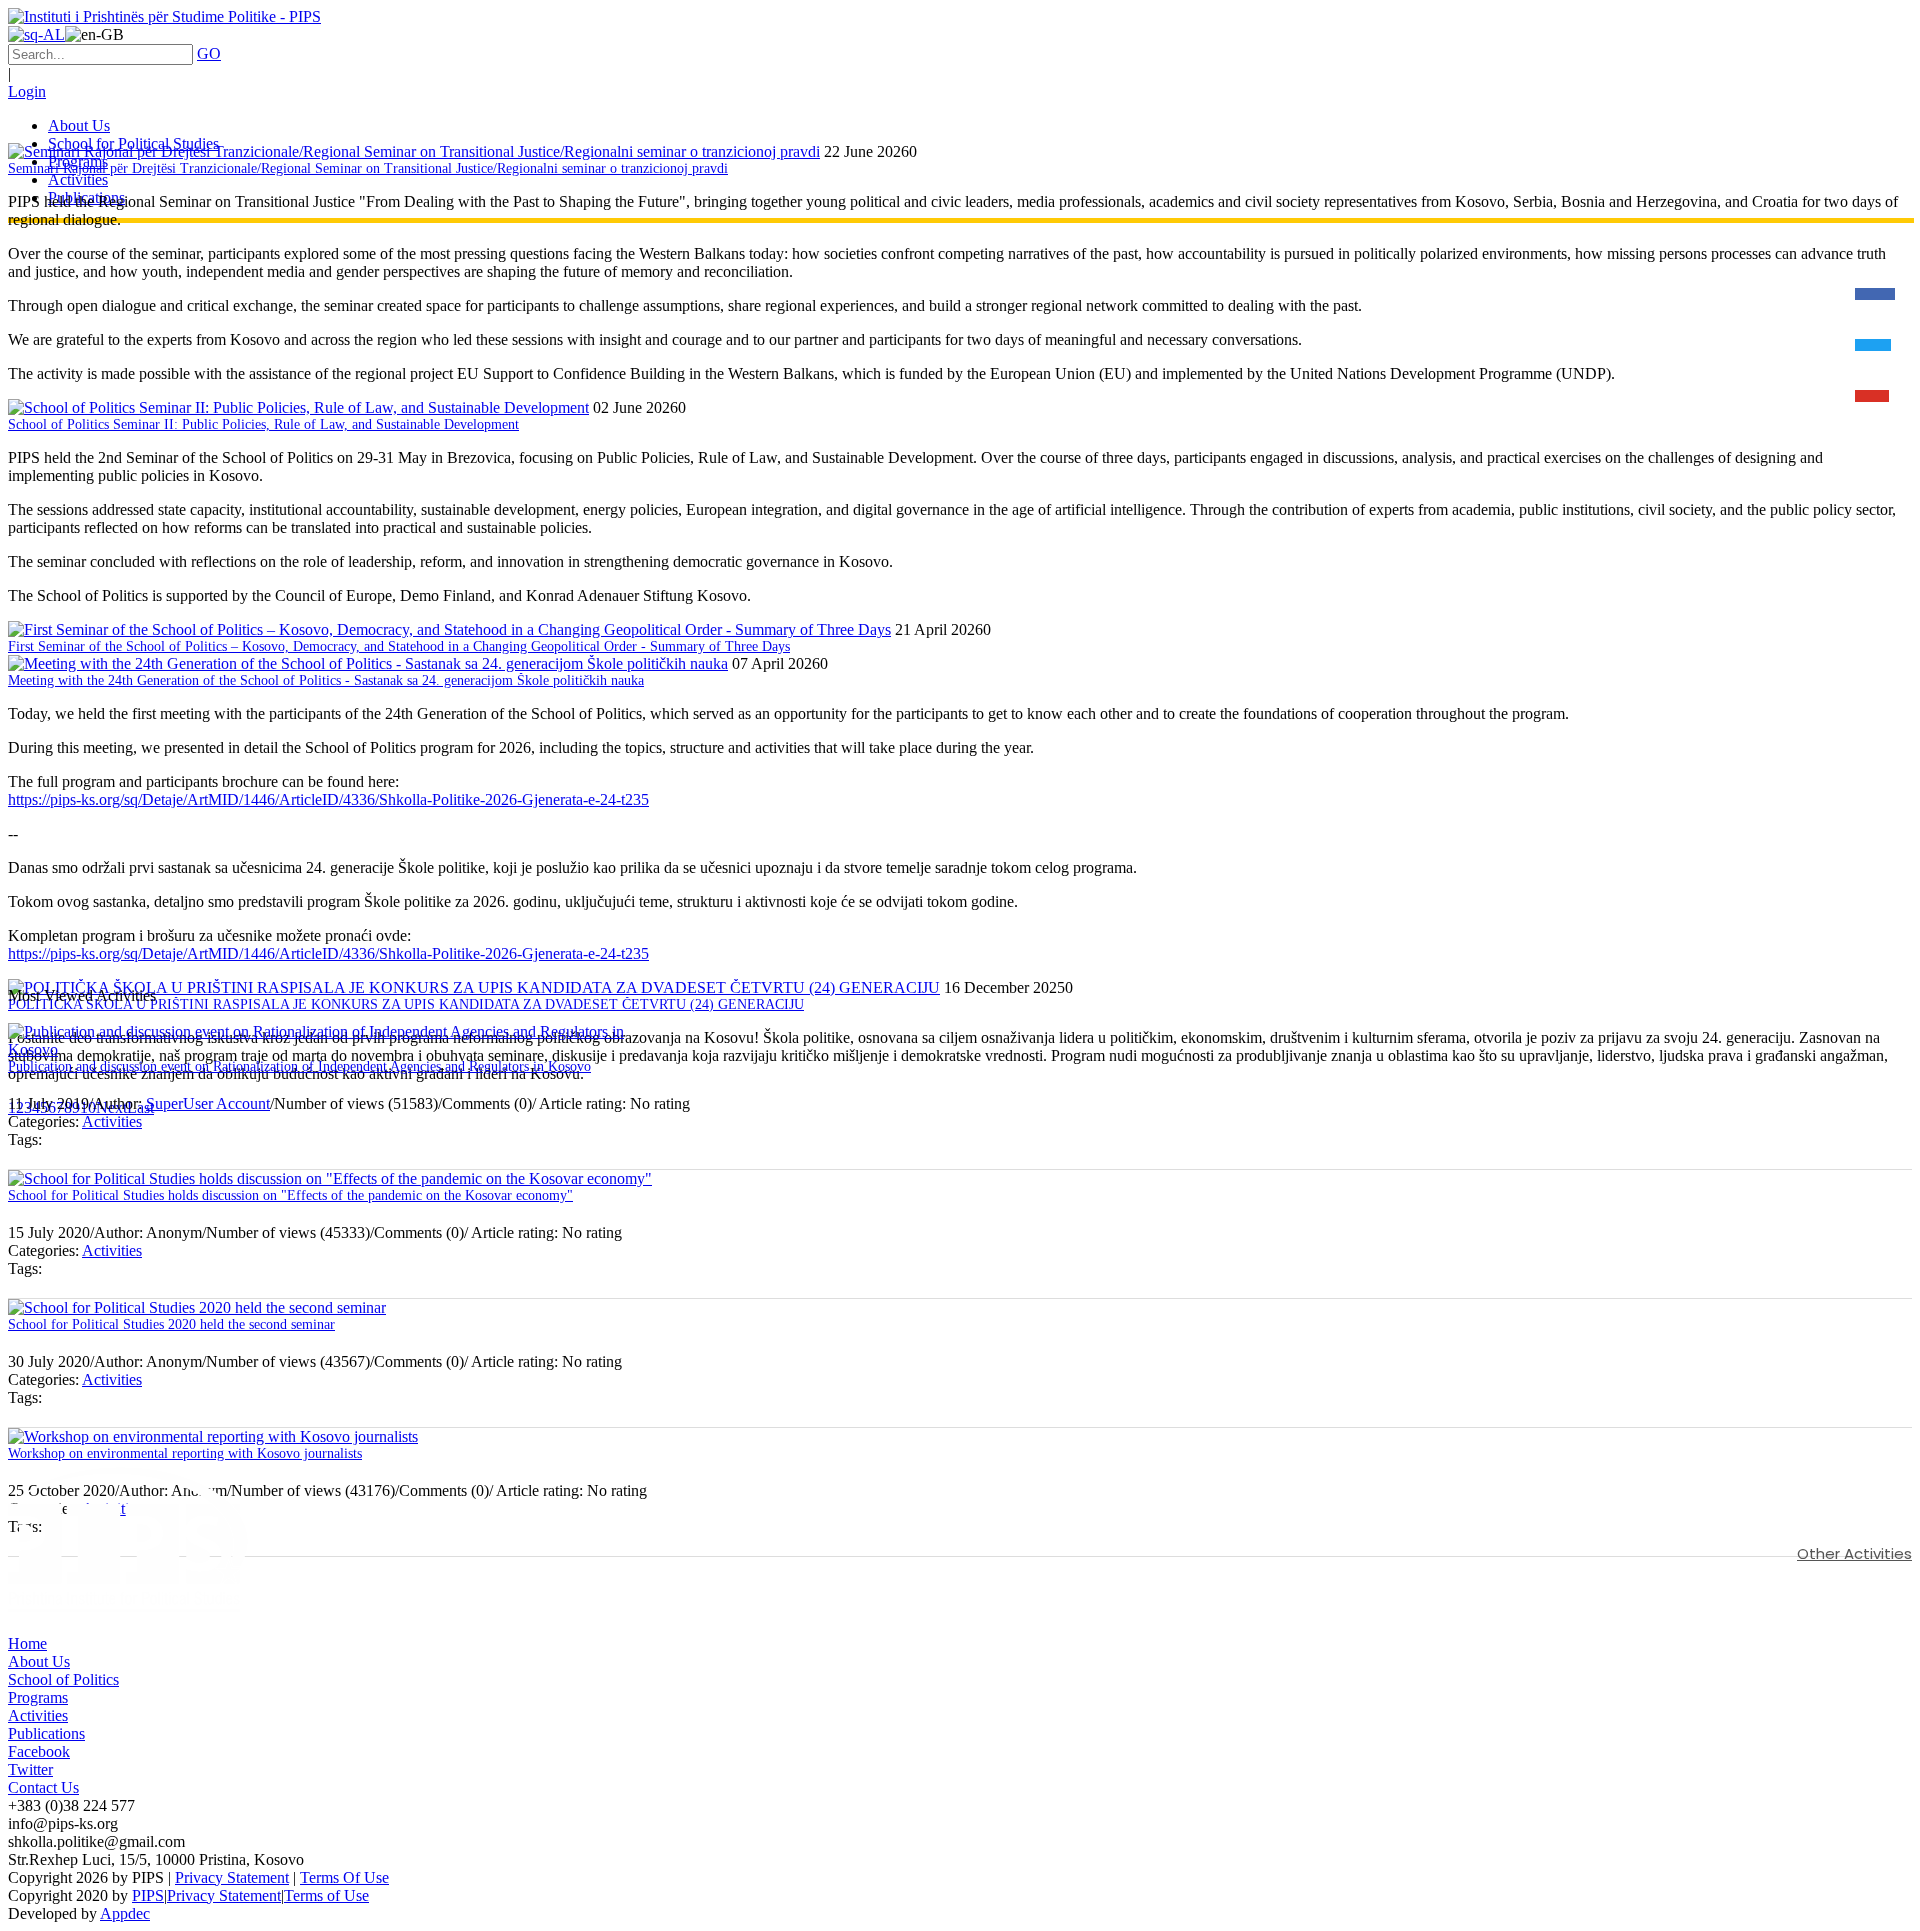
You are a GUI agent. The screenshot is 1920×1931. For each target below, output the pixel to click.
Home (27, 1643)
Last (140, 1107)
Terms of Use (326, 1895)
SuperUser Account (208, 1103)
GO (209, 53)
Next (111, 1107)
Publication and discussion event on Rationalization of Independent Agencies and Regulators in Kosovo (299, 1066)
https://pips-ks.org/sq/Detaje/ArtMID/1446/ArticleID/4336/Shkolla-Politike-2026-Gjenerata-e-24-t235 (328, 799)
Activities (112, 1121)
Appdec (125, 1913)
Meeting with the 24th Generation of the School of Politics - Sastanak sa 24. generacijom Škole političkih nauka (326, 680)
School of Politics (63, 1679)
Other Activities (1854, 1553)
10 (88, 1107)
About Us (39, 1661)
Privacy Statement (232, 1877)
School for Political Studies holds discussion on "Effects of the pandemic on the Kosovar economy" (290, 1195)
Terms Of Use (344, 1877)
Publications (46, 1733)
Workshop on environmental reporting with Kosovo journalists (185, 1453)
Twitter (30, 1769)
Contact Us (43, 1787)
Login (27, 91)
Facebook (39, 1751)
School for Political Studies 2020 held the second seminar (171, 1324)
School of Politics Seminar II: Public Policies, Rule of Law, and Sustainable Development (263, 424)
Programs (38, 1697)
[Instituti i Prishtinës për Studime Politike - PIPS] (164, 16)
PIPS (148, 1895)
